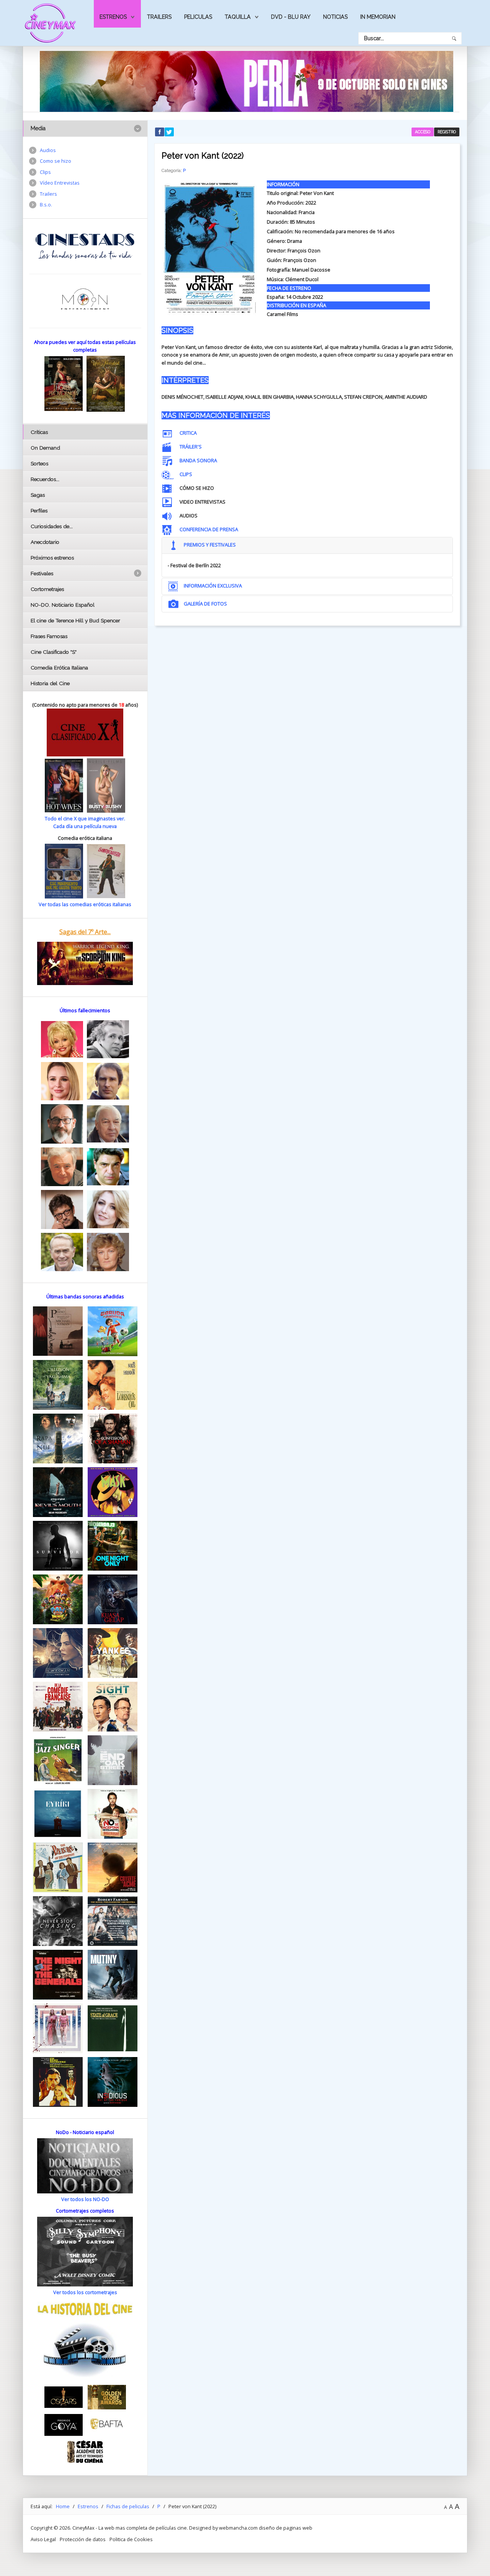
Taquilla (238, 17)
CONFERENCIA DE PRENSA (209, 529)
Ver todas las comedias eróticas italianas (85, 904)
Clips (45, 172)
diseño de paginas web (286, 2528)
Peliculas (198, 17)
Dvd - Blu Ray (291, 17)
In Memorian (378, 17)
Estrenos (113, 17)
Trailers (159, 17)
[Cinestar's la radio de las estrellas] (85, 246)
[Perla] (247, 81)
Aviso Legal (43, 2539)
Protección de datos (83, 2539)
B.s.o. (46, 205)
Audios (48, 150)
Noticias (335, 17)
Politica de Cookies (131, 2539)
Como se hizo (56, 161)
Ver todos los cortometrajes (85, 2292)
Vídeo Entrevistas (60, 183)
